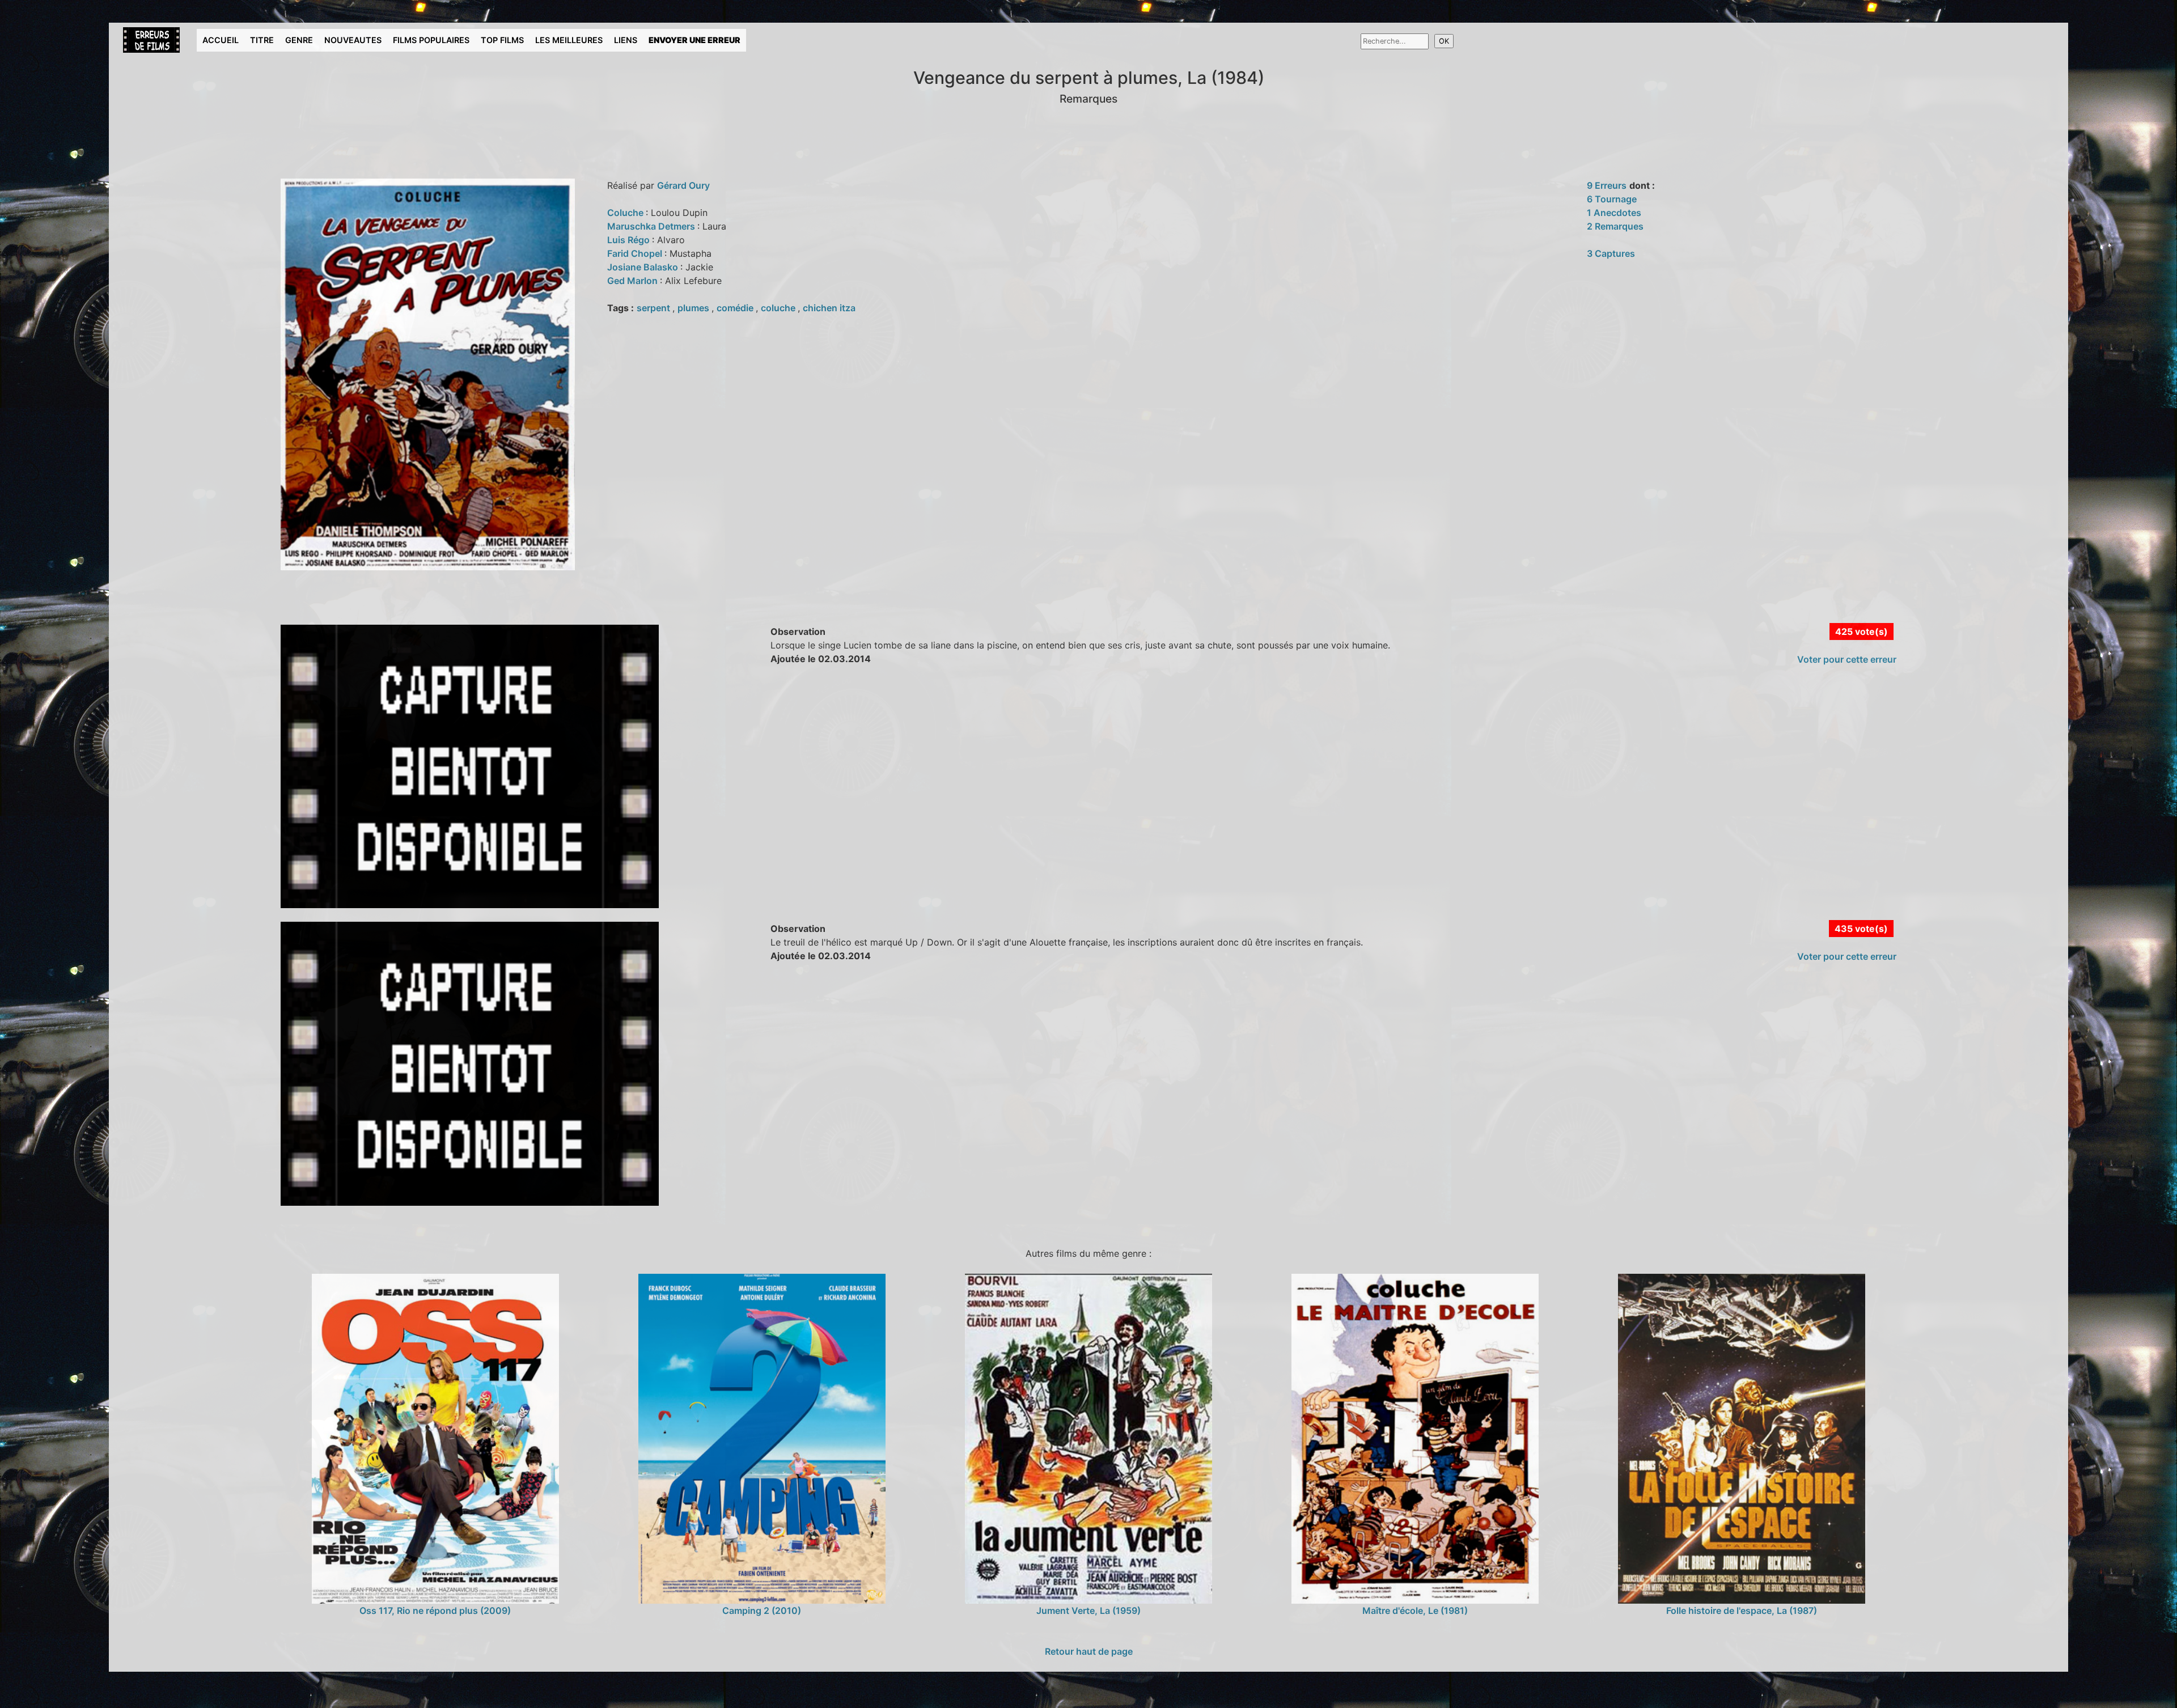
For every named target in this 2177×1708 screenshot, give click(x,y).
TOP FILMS (502, 40)
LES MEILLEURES (569, 40)
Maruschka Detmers (652, 226)
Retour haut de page (1089, 1651)
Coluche (626, 213)
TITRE (262, 40)
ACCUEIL (221, 40)
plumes (694, 308)
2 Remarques (1615, 226)
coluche (779, 308)
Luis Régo (630, 240)
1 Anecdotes (1614, 213)
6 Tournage (1612, 199)
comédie (736, 308)
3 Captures (1611, 253)
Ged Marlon (634, 281)
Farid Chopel (636, 253)
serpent (655, 308)
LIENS (626, 40)
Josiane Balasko (644, 267)
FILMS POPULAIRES (431, 40)
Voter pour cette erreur (1847, 659)
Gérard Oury (683, 185)
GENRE (299, 40)
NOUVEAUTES (353, 40)
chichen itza (829, 308)
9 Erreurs (1607, 185)
